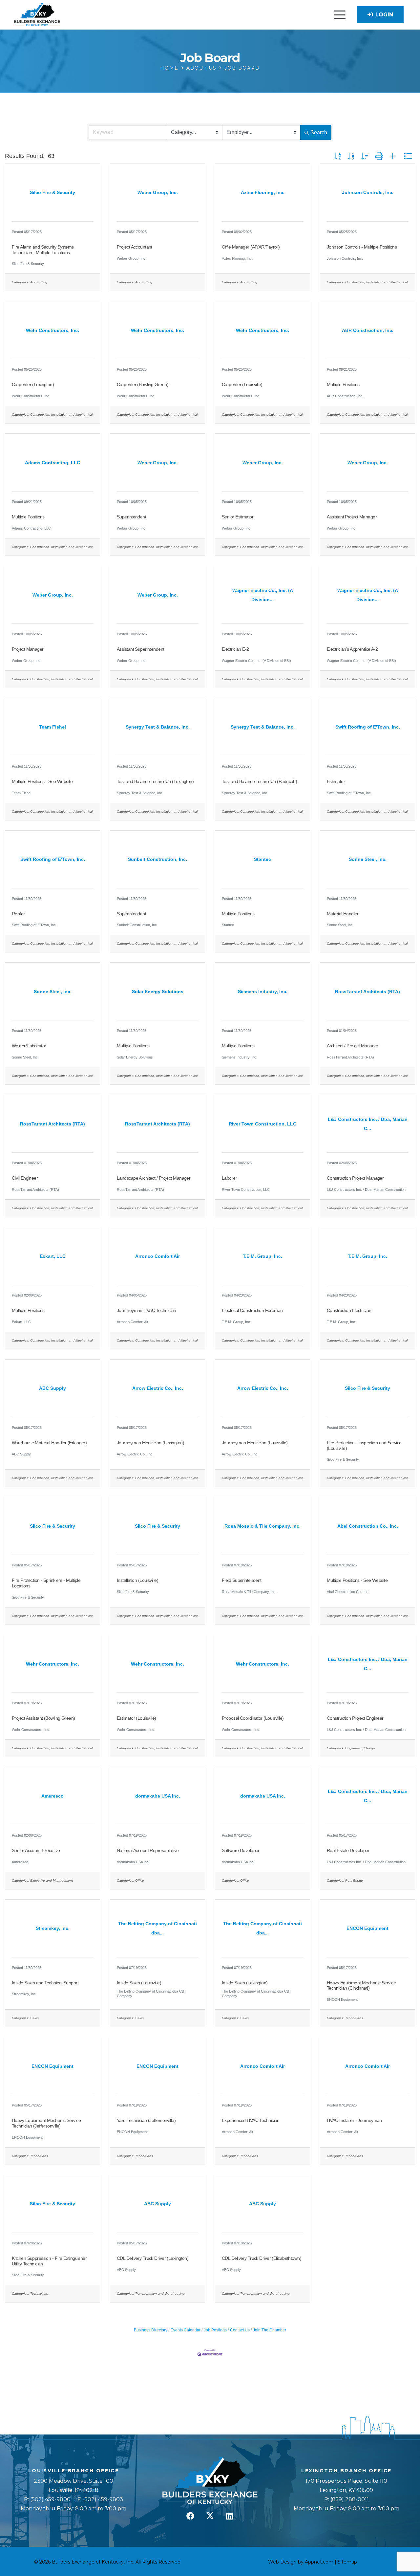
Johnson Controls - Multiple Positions (362, 247)
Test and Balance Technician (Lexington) (155, 781)
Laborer (229, 1178)
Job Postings (215, 2330)
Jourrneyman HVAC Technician (147, 1310)
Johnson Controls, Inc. (345, 258)
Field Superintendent (242, 1580)
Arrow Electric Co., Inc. (135, 1454)
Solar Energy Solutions (135, 1057)
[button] (340, 15)
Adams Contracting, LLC (31, 528)
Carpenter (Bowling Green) (143, 384)
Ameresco (20, 1862)
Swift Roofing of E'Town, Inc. (349, 793)
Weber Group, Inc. (132, 258)
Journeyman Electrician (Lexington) (150, 1443)
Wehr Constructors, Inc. (31, 396)
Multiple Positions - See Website (42, 781)
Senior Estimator (238, 517)
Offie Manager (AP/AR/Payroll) (251, 247)
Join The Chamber (270, 2330)
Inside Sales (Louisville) (139, 1983)
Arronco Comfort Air (133, 1322)
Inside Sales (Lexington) (245, 1983)
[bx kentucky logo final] (37, 15)
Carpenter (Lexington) (33, 384)
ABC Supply (21, 1454)
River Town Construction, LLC (246, 1190)
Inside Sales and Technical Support (45, 1983)
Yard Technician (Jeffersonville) (146, 2120)
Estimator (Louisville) (136, 1718)
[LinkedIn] (230, 2516)
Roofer (18, 914)
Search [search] (319, 132)
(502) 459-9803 (103, 2499)
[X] (210, 2516)
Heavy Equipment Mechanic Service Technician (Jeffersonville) (46, 2123)
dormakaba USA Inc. (133, 1862)
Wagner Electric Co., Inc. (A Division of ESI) (256, 661)
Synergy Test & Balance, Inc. (140, 793)
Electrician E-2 (235, 649)
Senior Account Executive (36, 1850)
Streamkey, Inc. (24, 1994)
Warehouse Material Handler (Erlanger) (49, 1443)
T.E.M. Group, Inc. (236, 1322)
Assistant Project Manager (352, 517)
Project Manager (28, 649)
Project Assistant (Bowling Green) (43, 1718)
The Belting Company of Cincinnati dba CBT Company (152, 1993)
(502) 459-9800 (50, 2499)
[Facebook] (190, 2516)
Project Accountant (135, 247)
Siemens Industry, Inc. (240, 1057)
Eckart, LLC (21, 1322)
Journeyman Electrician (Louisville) (255, 1443)
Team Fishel (21, 793)
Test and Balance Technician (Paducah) (259, 781)
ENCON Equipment (342, 1999)
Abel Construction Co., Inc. (348, 1592)
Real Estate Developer (348, 1850)
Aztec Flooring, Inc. (237, 258)
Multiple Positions (343, 384)
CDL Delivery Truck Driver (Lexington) (153, 2258)
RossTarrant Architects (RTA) (350, 1057)
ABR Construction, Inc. (345, 396)
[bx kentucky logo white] (210, 2481)
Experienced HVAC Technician (251, 2120)
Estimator (336, 781)
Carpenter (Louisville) (242, 384)
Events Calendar (186, 2330)
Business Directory (151, 2330)
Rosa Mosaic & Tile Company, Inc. (249, 1592)
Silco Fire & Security (28, 264)
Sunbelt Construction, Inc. (137, 925)
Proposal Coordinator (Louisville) (253, 1718)
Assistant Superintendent (141, 649)
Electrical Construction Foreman (252, 1310)
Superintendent (131, 517)
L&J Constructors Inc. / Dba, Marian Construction (366, 1190)
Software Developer (241, 1850)
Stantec (228, 925)
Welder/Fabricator (29, 1046)
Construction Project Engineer (355, 1718)
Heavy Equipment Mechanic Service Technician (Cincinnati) (361, 1986)
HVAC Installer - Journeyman (354, 2120)
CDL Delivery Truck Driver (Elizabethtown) (262, 2258)
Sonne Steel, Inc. (340, 925)
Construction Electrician (349, 1310)
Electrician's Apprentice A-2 (352, 649)
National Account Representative (148, 1850)
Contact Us (240, 2330)
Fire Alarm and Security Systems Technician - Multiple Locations (43, 250)
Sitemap (347, 2562)
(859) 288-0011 (349, 2499)
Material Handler (343, 914)
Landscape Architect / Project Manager (154, 1178)
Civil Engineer (25, 1178)
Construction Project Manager (355, 1178)
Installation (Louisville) (137, 1580)
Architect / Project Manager (353, 1046)
